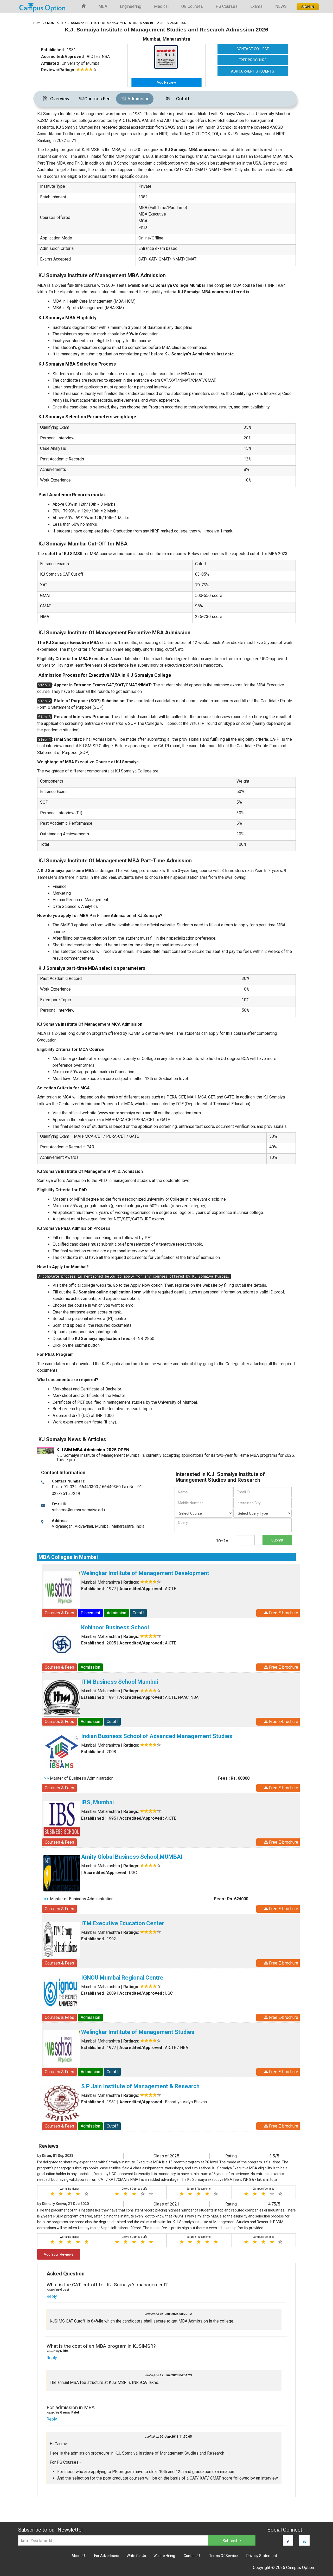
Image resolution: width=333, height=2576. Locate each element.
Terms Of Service (223, 2556)
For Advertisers (107, 2556)
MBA (103, 6)
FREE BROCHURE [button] (253, 60)
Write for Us (136, 2556)
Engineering (131, 6)
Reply (52, 2296)
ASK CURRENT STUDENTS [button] (253, 71)
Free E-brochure (283, 1613)
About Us (79, 2556)
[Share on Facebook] (288, 2542)
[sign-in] (307, 5)
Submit (277, 1540)
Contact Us (193, 2556)
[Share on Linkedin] (304, 2542)
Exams (256, 6)
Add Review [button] (166, 82)
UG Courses (192, 6)
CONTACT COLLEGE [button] (253, 49)
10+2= (222, 1541)
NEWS (281, 6)
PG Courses (227, 6)
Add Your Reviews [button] (59, 2254)
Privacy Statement (262, 2556)
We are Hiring (164, 2556)
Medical (161, 6)
